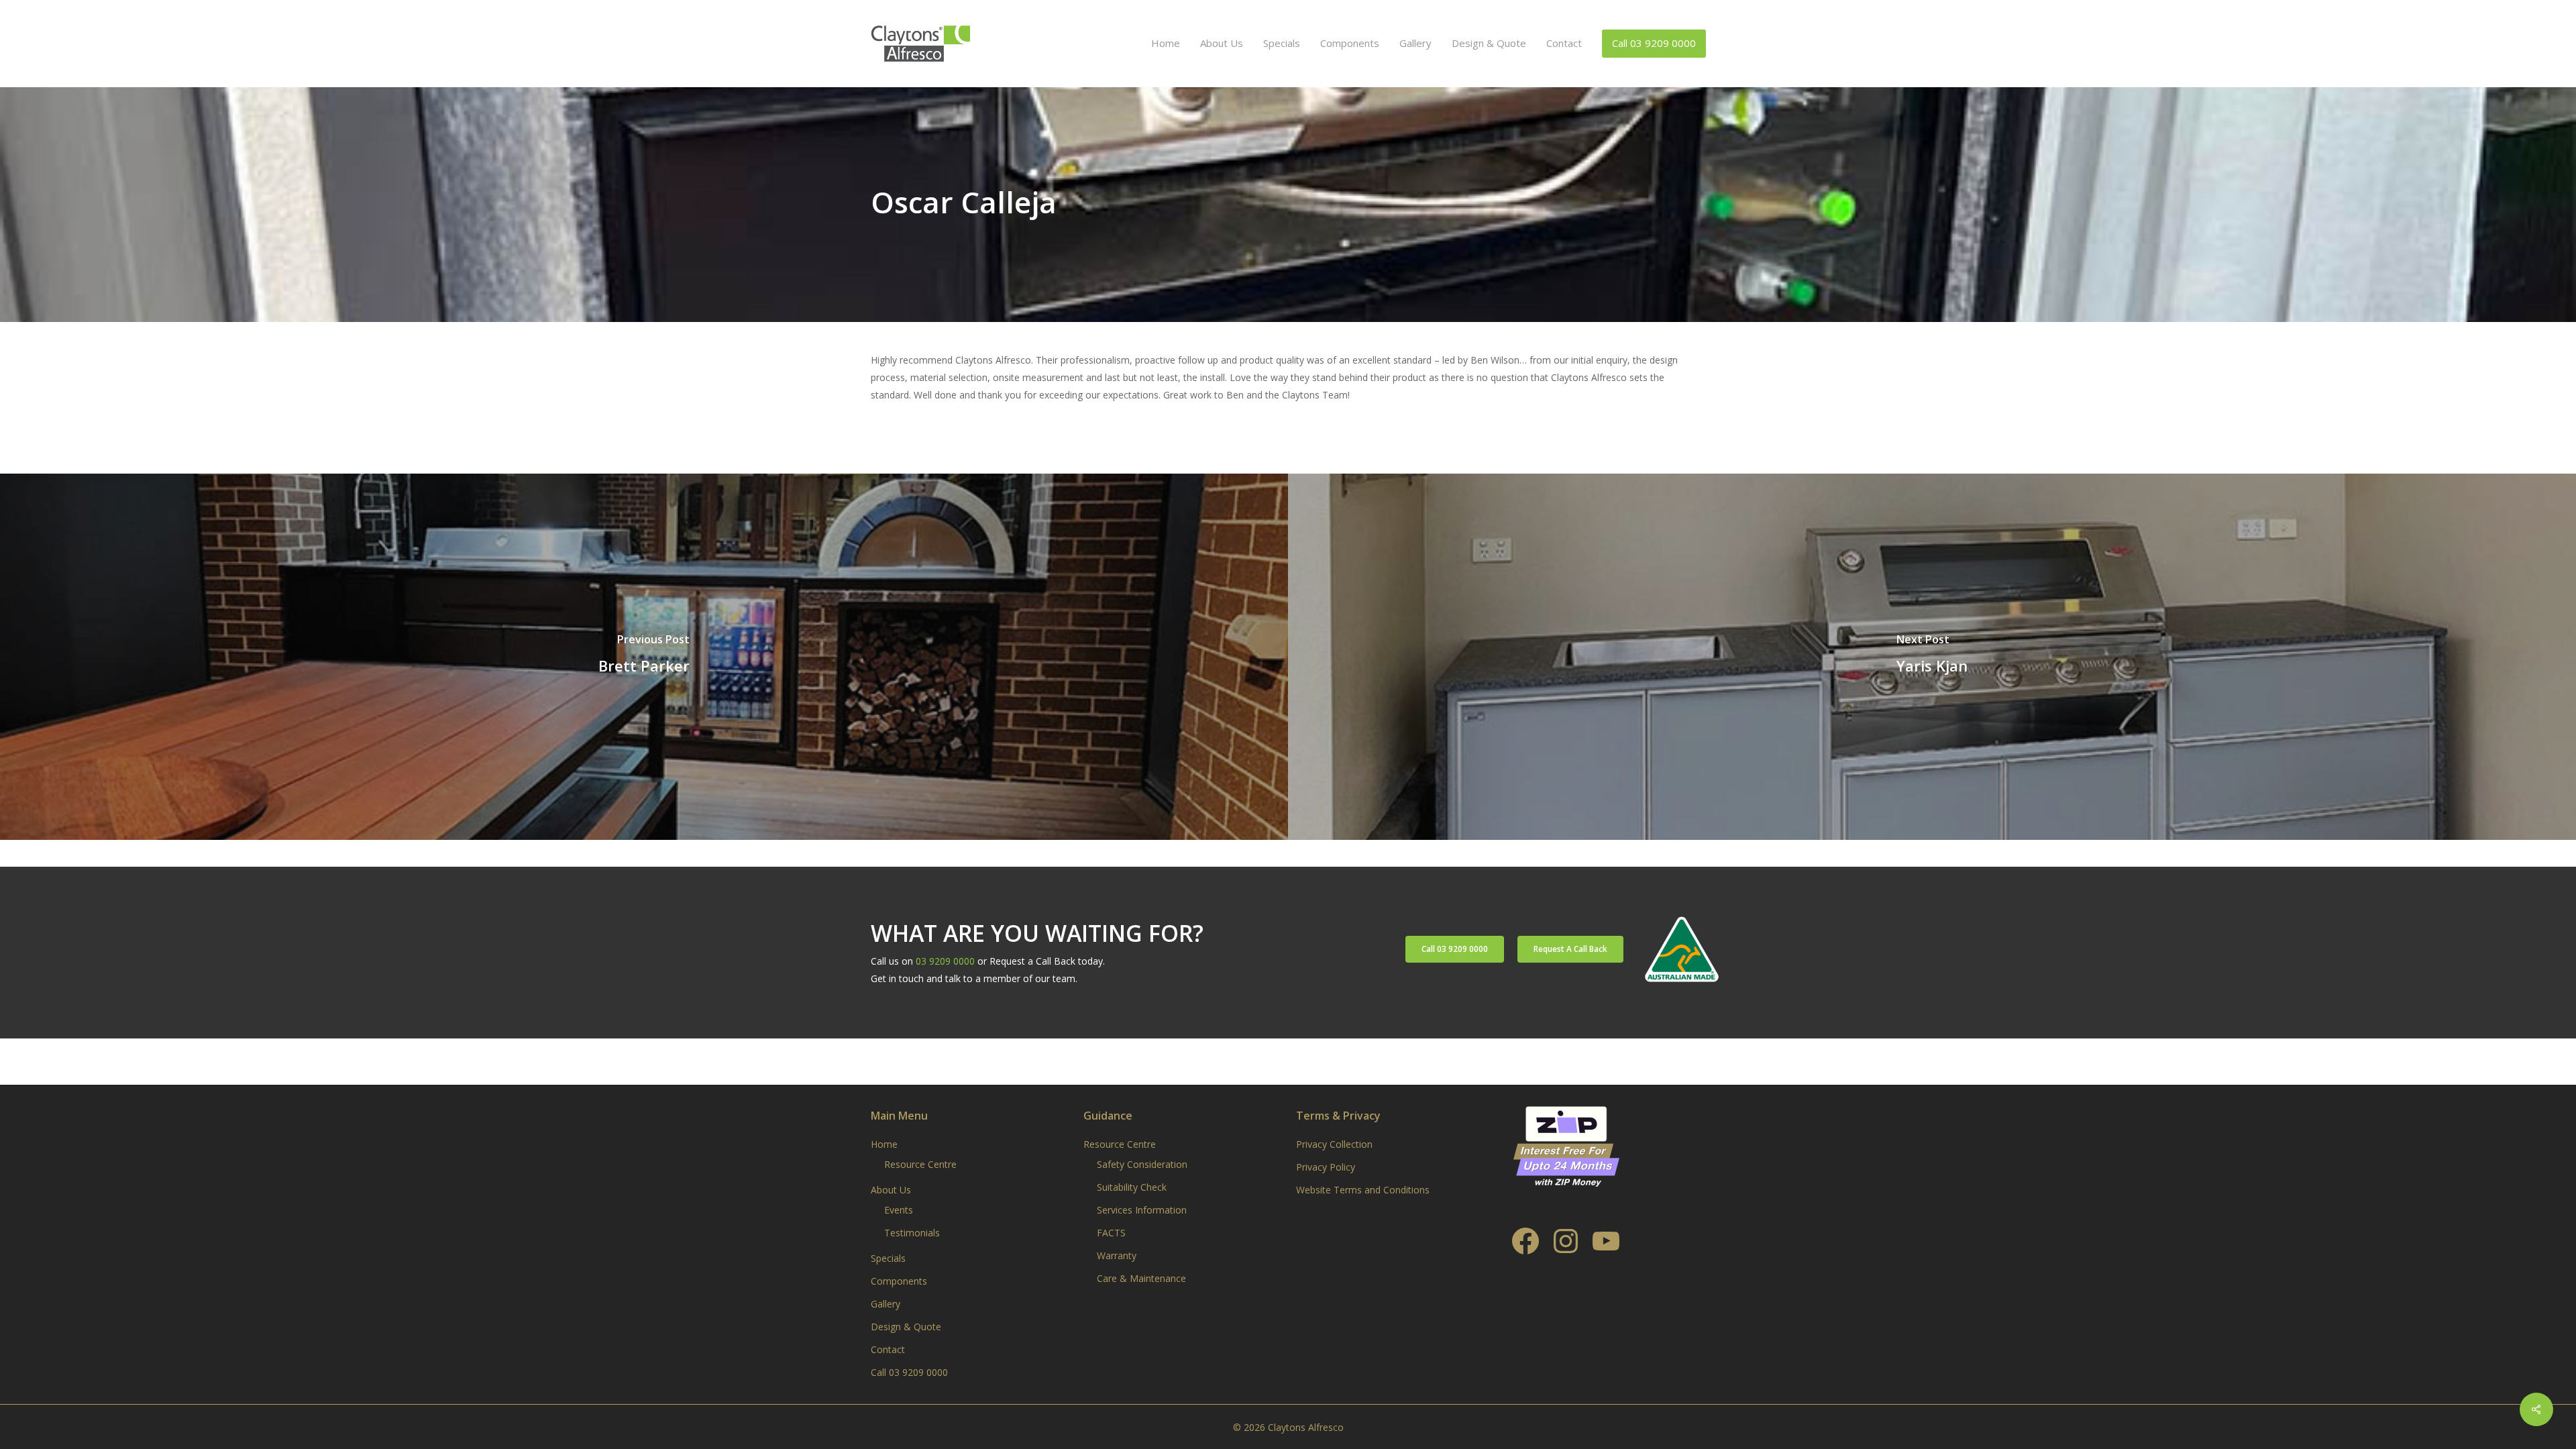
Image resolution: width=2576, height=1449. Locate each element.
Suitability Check (1132, 1187)
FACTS (1111, 1233)
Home (884, 1144)
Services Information (1142, 1210)
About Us (891, 1190)
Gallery (885, 1304)
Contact (888, 1349)
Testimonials (912, 1233)
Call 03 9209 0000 (909, 1372)
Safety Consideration (1142, 1164)
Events (899, 1210)
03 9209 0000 (945, 961)
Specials (888, 1258)
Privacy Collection (1334, 1144)
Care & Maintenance (1141, 1278)
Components (899, 1281)
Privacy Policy (1326, 1167)
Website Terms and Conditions (1363, 1190)
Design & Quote (906, 1327)
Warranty (1117, 1255)
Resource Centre (920, 1164)
